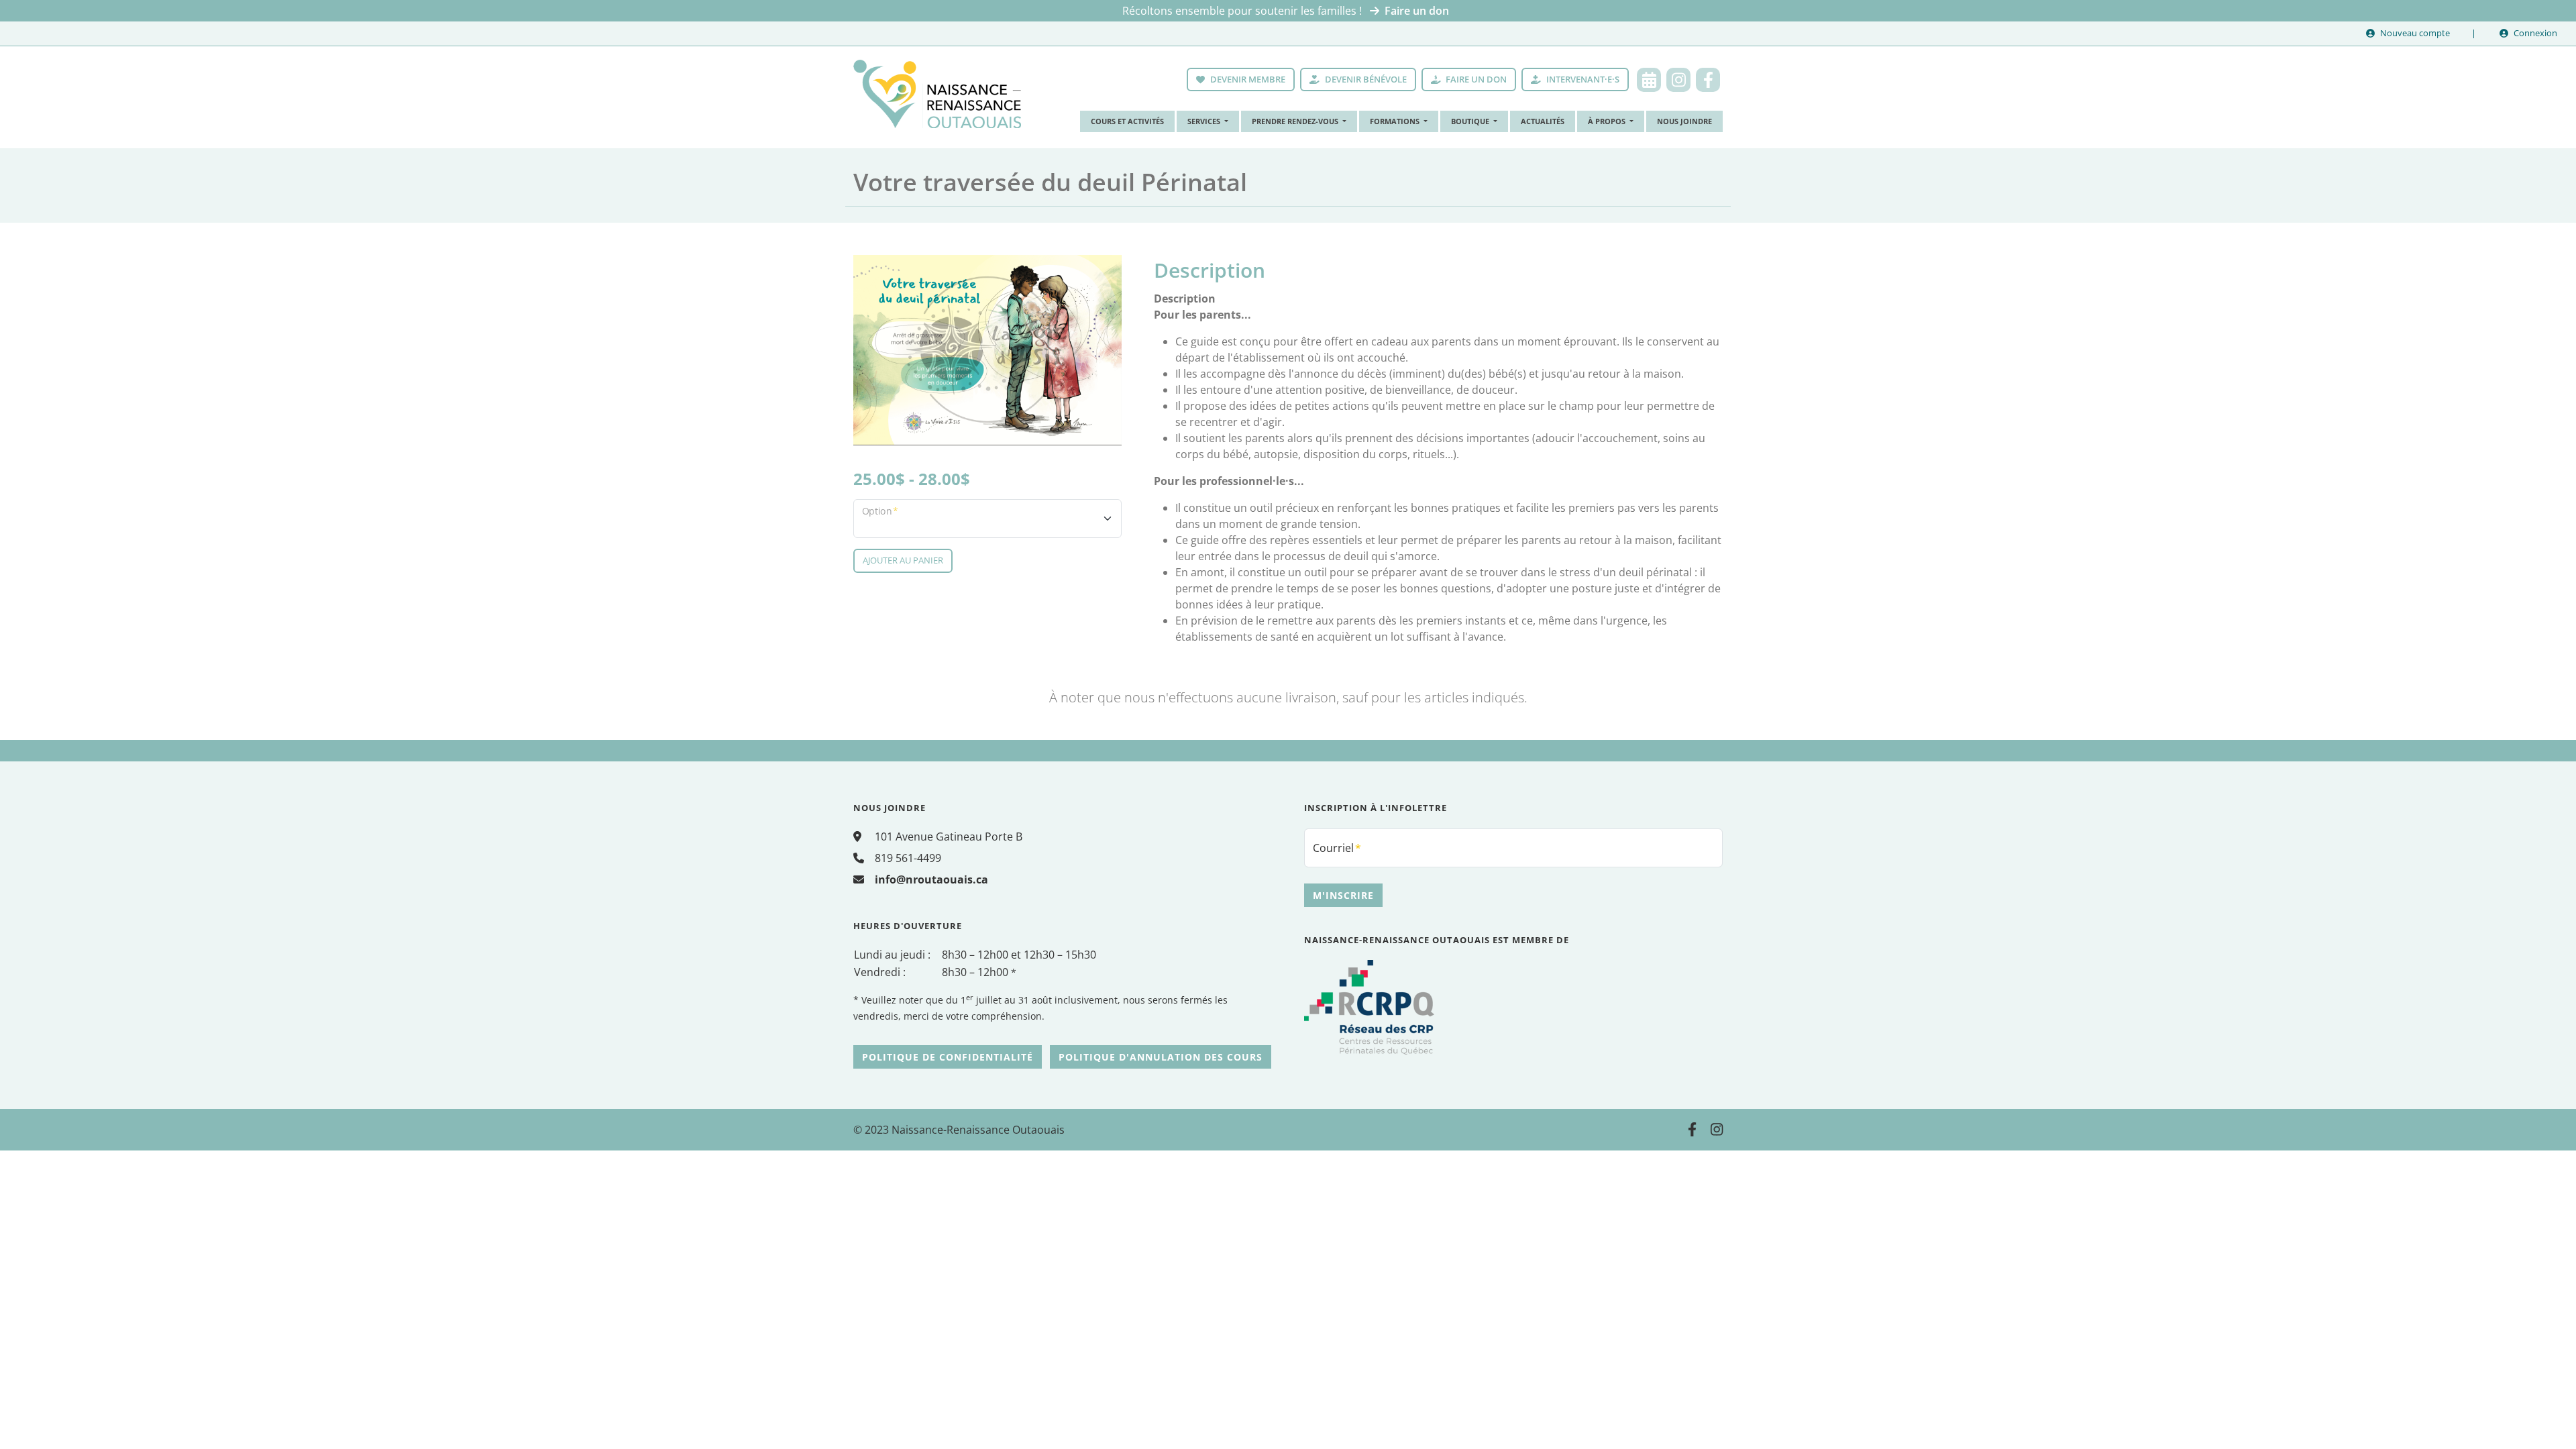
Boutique (1471, 121)
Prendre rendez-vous (1296, 121)
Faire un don (1417, 11)
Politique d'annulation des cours (1161, 1057)
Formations (1396, 121)
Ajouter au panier (903, 560)
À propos (1608, 121)
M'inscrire (1343, 895)
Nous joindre (1684, 121)
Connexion (2535, 33)
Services (1205, 121)
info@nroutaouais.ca (931, 879)
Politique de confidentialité (948, 1057)
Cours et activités (1127, 121)
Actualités (1543, 121)
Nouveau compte (2415, 33)
